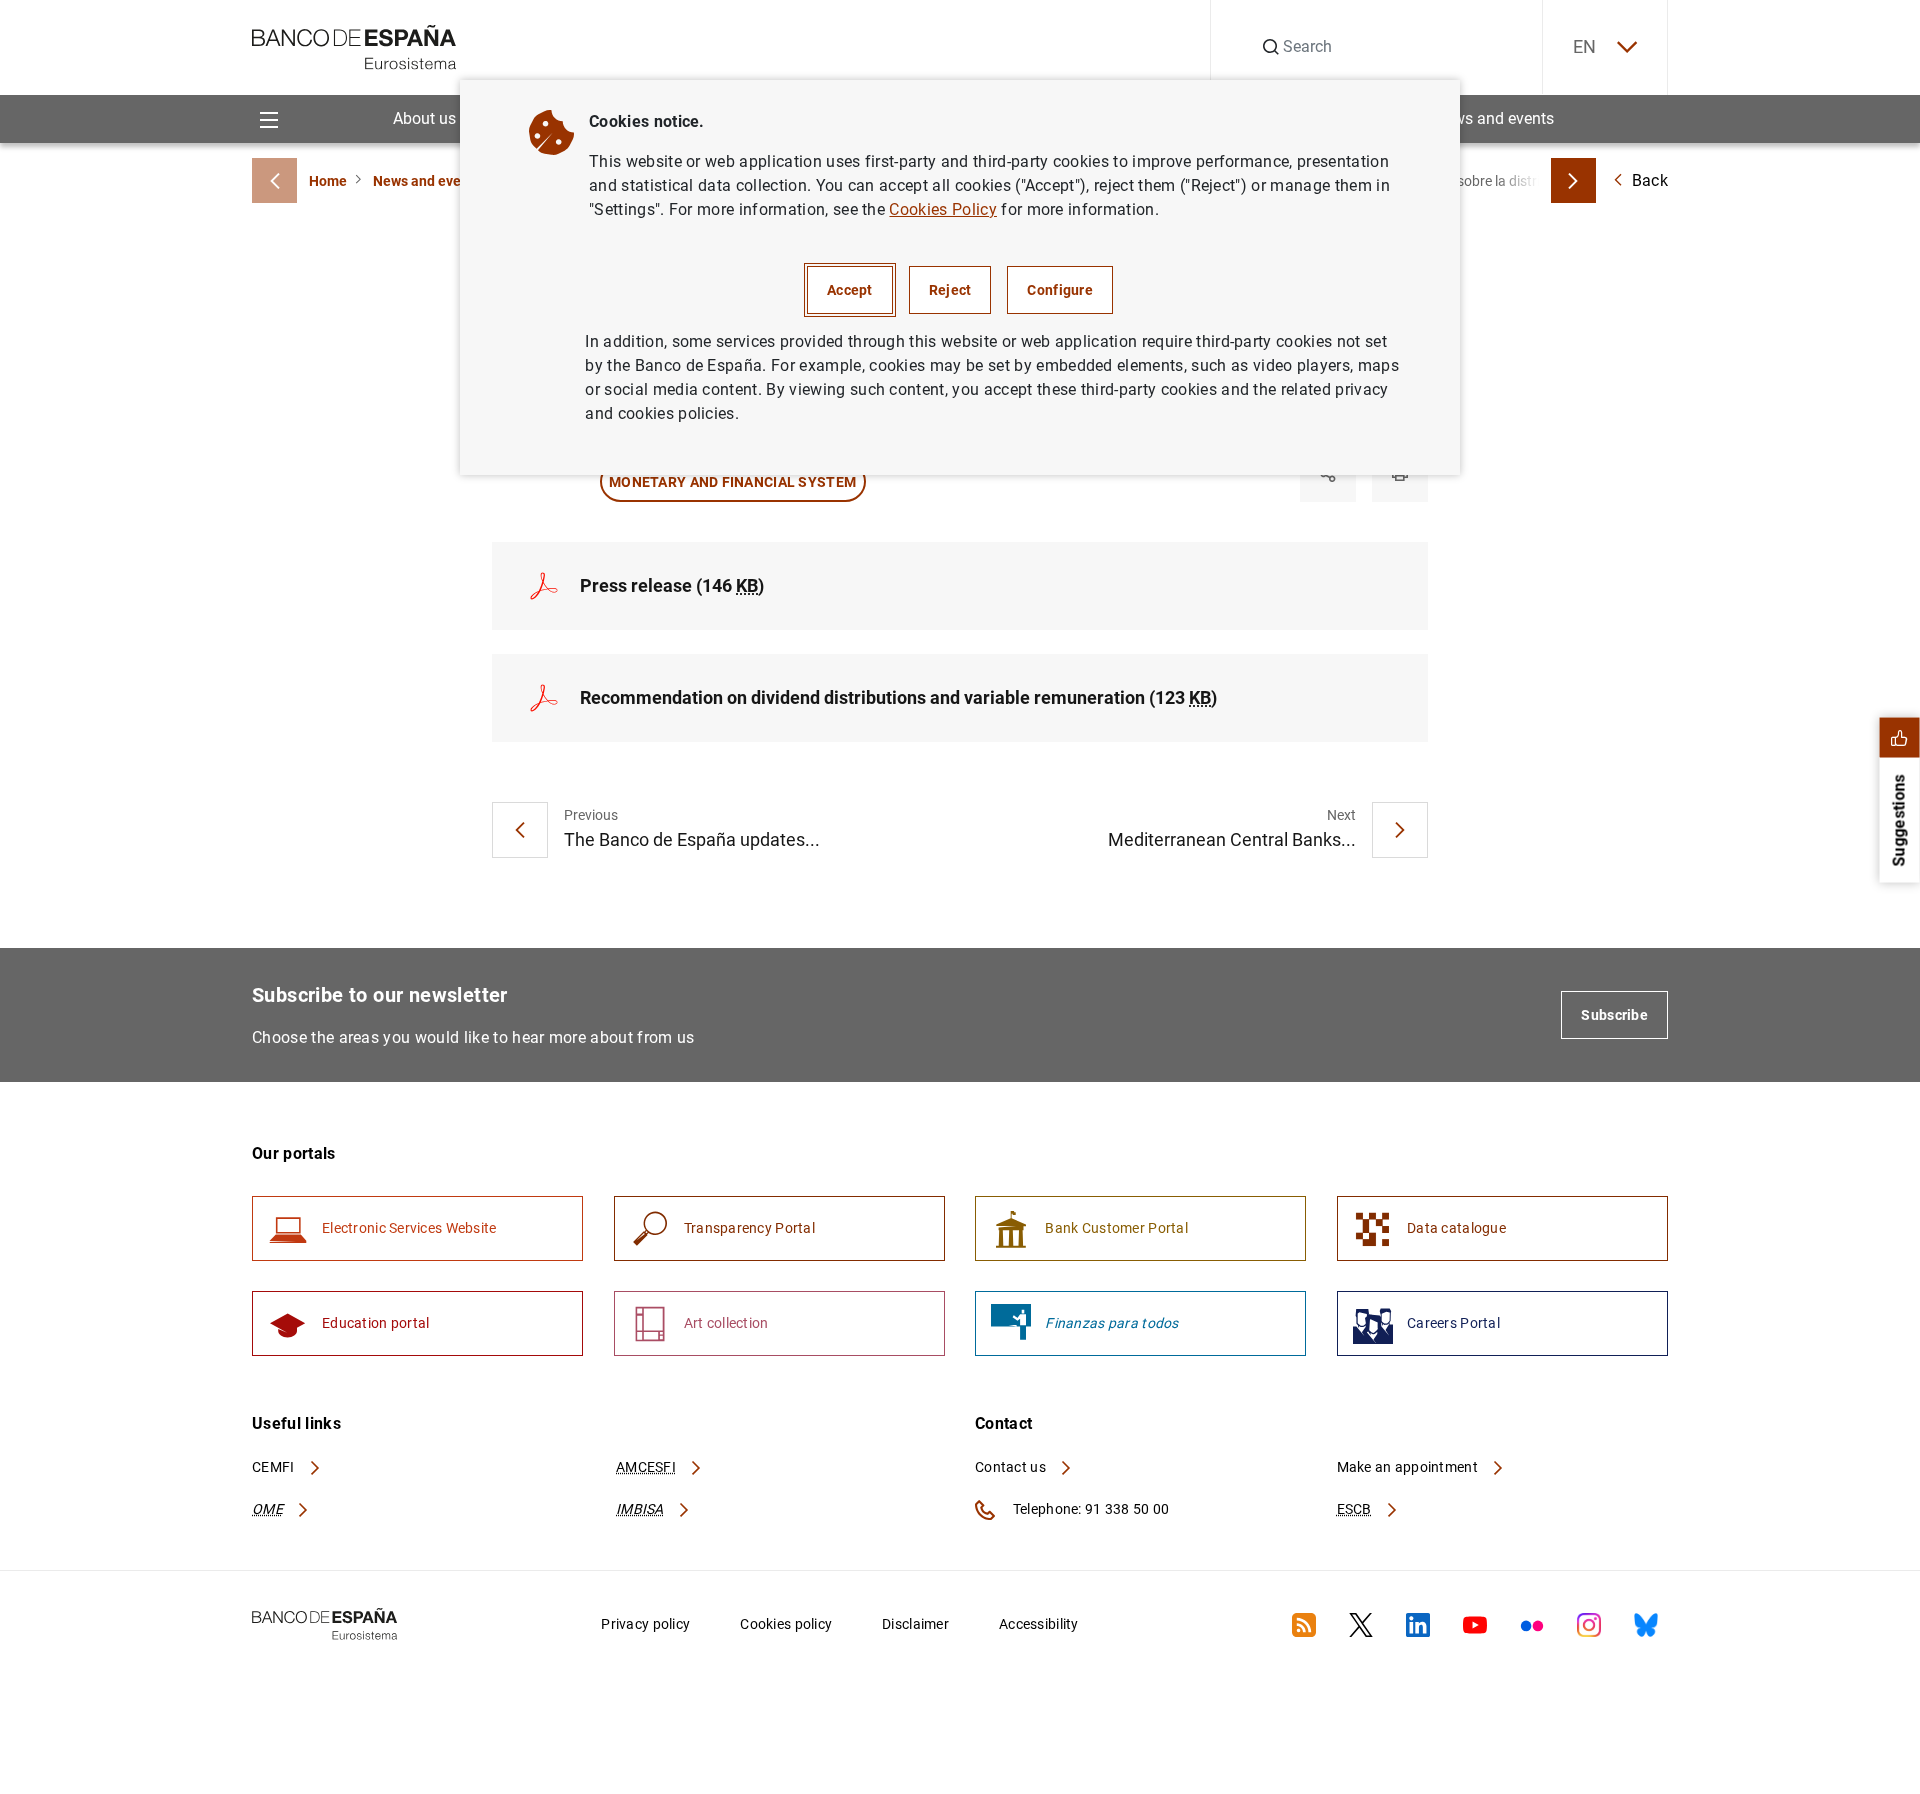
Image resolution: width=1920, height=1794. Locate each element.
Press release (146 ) (672, 585)
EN (1585, 46)
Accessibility (1039, 1624)
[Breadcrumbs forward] (1573, 180)
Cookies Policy (942, 209)
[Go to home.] (354, 45)
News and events (1494, 118)
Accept (850, 290)
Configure (1060, 290)
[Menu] (268, 118)
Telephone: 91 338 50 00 (1089, 1509)
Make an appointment (1409, 1467)
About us (424, 118)
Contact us (1012, 1467)
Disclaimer (915, 1624)
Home (328, 181)
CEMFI (275, 1467)
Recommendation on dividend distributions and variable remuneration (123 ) (898, 697)
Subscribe (1614, 1015)
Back (1650, 180)
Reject (950, 290)
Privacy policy (645, 1624)
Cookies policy (786, 1624)
